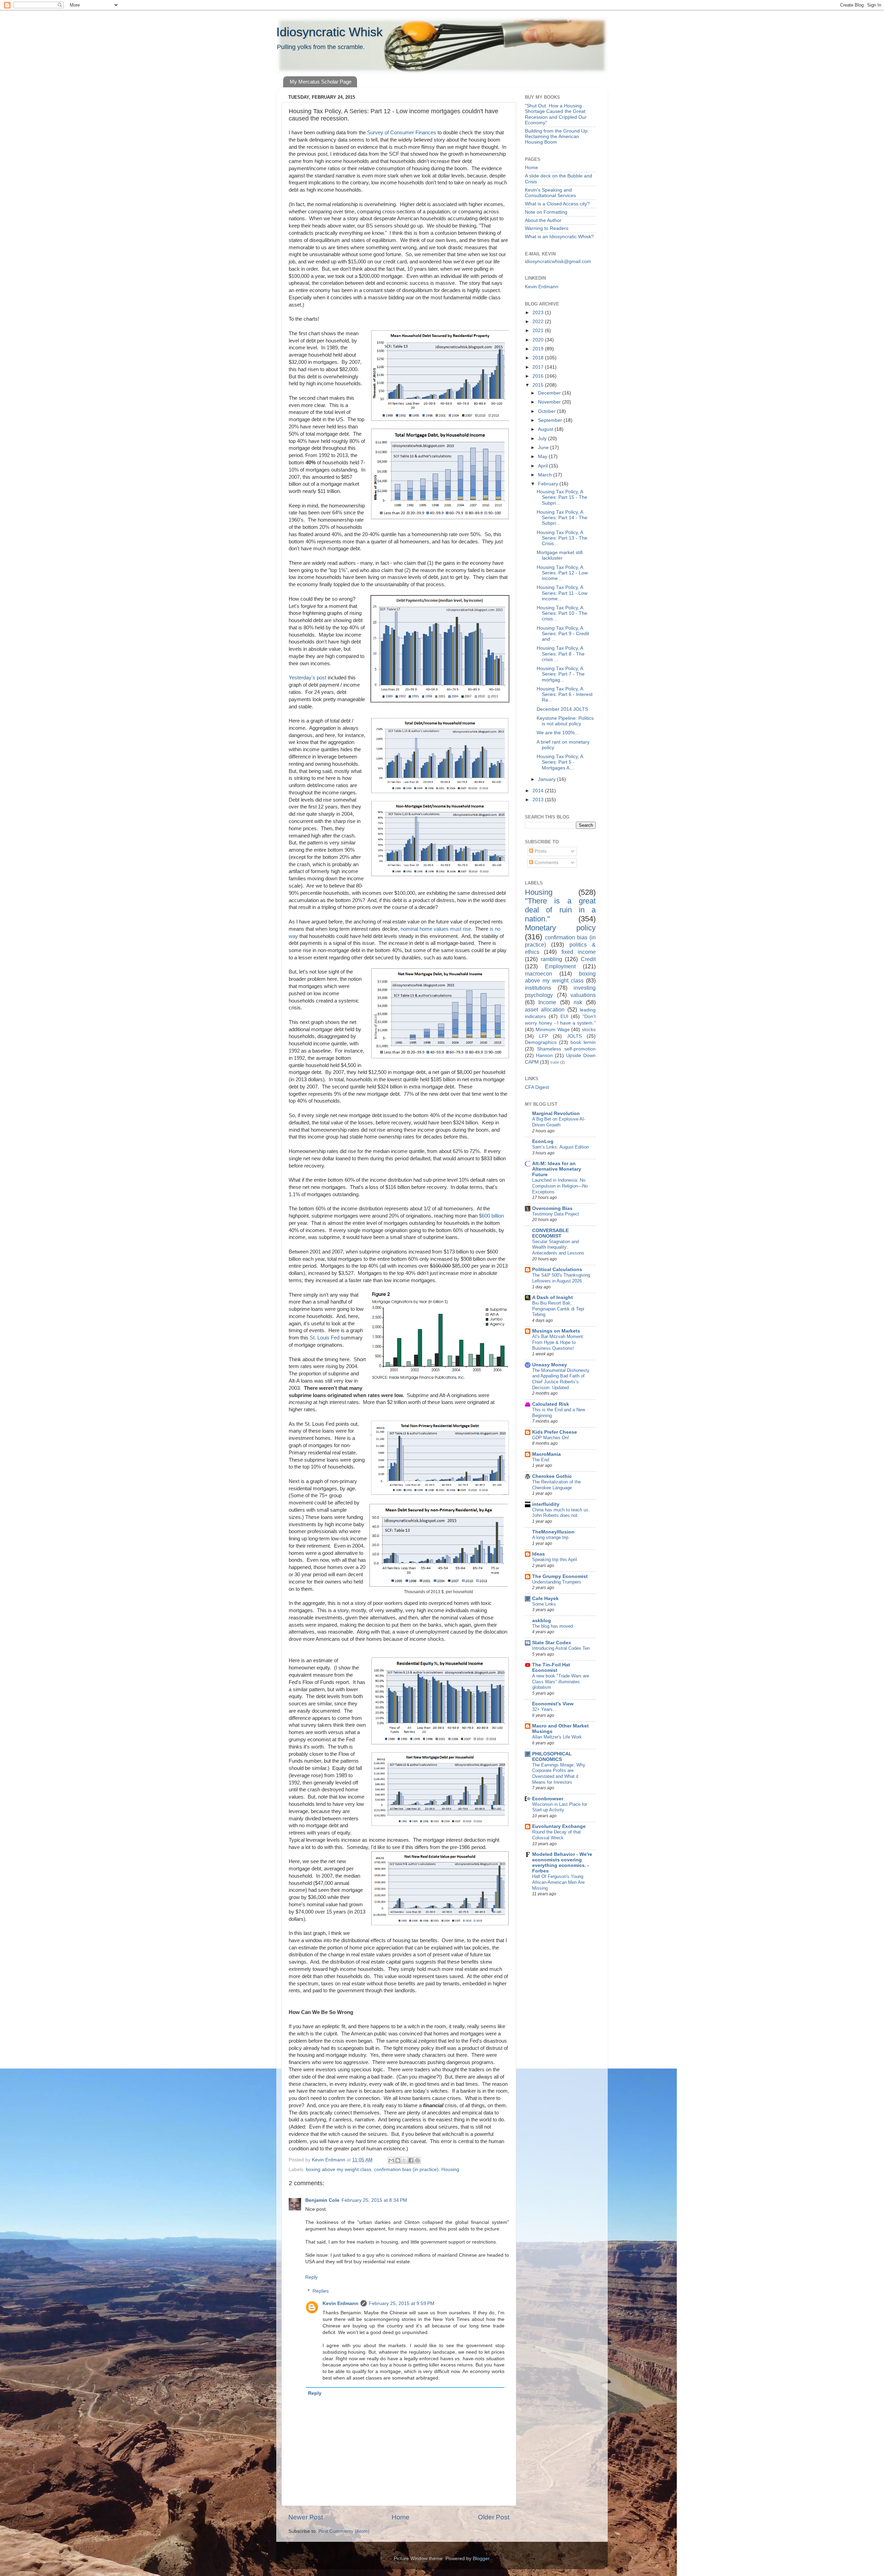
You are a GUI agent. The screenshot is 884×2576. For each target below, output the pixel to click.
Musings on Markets (556, 1331)
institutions (538, 988)
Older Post (494, 2517)
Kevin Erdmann (340, 2303)
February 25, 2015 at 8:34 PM (374, 2200)
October (547, 411)
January (547, 779)
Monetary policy (560, 928)
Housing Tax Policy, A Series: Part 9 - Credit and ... (563, 634)
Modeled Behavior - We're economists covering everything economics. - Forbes (562, 1863)
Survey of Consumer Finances (402, 133)
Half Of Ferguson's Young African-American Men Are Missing (558, 1882)
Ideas (539, 1554)
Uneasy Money (550, 1365)
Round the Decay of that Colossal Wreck (556, 1835)
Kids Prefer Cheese (555, 1432)
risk (578, 1002)
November (550, 402)
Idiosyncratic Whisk (329, 32)
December (550, 393)
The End (541, 1460)
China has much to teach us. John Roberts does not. (561, 1513)
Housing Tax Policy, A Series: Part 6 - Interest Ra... (565, 694)
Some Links (544, 1604)
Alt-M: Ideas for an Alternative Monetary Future (557, 1169)
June (544, 448)
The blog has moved (552, 1626)
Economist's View (553, 1704)
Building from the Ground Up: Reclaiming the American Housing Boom (557, 137)
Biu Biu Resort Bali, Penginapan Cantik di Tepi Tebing (558, 1309)
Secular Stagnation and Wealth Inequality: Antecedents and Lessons (558, 1247)
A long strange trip (550, 1537)
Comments (546, 863)
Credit (588, 959)
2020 (539, 340)
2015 (539, 385)
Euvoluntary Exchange (559, 1826)
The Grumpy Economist (560, 1576)
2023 (539, 313)
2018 (539, 358)
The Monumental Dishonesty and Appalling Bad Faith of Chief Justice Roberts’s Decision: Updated (561, 1379)
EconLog (543, 1141)
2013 (539, 800)
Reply (311, 2277)
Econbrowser (548, 1799)
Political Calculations (557, 1270)
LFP (544, 1036)
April (544, 466)
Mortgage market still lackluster (560, 555)
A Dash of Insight (552, 1297)
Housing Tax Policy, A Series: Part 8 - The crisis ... (561, 654)
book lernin (583, 1042)
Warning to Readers (547, 228)
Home (401, 2517)
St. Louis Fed (325, 1338)
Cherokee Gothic (552, 1476)
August (546, 429)
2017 (539, 367)
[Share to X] (404, 2160)
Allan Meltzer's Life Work (557, 1737)
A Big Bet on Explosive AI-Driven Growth (559, 1122)
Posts (540, 851)
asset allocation (545, 1009)
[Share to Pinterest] (417, 2160)
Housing (450, 2170)
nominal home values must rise (435, 929)
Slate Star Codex (552, 1643)
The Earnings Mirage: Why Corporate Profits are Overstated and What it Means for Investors (559, 1774)
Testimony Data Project (556, 1214)
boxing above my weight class (339, 2170)
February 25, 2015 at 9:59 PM (402, 2303)
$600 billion (491, 1216)
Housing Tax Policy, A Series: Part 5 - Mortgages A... (560, 762)
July (543, 439)
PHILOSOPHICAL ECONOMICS (552, 1757)
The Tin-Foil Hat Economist (551, 1668)
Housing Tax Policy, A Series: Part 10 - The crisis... (562, 613)
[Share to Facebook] (411, 2160)
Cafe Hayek (545, 1599)
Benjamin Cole (322, 2200)
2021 (539, 331)
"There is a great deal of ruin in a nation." (560, 910)
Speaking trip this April (555, 1560)
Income (547, 1002)
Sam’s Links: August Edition (560, 1147)
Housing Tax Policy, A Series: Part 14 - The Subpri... (562, 518)
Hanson (544, 1055)
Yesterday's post (308, 678)
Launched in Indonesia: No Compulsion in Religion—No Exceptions (560, 1186)
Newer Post (306, 2517)
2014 (539, 791)
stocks (589, 1030)
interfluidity (546, 1504)
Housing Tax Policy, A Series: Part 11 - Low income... (562, 593)
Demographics (541, 1042)
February (549, 484)
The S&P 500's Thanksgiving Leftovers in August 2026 (561, 1278)
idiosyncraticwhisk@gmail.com (558, 262)
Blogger (481, 2559)
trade (555, 1062)
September (551, 420)
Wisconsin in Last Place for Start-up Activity (560, 1807)
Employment (560, 966)
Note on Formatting (546, 212)
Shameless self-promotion (566, 1049)
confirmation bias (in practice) (406, 2170)
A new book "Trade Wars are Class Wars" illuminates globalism (561, 1682)
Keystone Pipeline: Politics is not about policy (565, 721)
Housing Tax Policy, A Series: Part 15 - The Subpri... (562, 497)
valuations (583, 995)
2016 (539, 376)
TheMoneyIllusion (553, 1532)
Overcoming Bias (552, 1208)
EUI (564, 1016)
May (543, 457)
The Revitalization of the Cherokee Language (556, 1485)
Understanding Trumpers (557, 1582)
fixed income (579, 952)
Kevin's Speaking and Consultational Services (550, 193)
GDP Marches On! (551, 1438)
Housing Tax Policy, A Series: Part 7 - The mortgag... (561, 674)
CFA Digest (537, 1087)
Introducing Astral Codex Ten (561, 1648)
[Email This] (391, 2160)
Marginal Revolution (556, 1113)
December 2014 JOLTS (562, 709)
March (546, 475)
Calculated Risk (551, 1404)
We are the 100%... (558, 733)
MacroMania (546, 1454)
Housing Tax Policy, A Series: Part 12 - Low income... (562, 573)
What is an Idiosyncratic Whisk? (559, 237)
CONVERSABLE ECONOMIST (550, 1233)
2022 (539, 322)
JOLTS (574, 1036)
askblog (542, 1621)
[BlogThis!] (398, 2160)
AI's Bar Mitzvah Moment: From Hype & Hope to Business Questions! (558, 1342)
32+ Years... (544, 1709)
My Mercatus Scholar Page (321, 82)
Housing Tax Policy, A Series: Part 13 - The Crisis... (562, 538)
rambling (551, 959)
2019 (539, 349)
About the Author (543, 220)
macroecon (539, 974)
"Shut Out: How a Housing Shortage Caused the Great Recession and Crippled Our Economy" (556, 114)
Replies (321, 2291)
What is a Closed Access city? (557, 204)
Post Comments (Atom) (344, 2531)
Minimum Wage (553, 1030)
